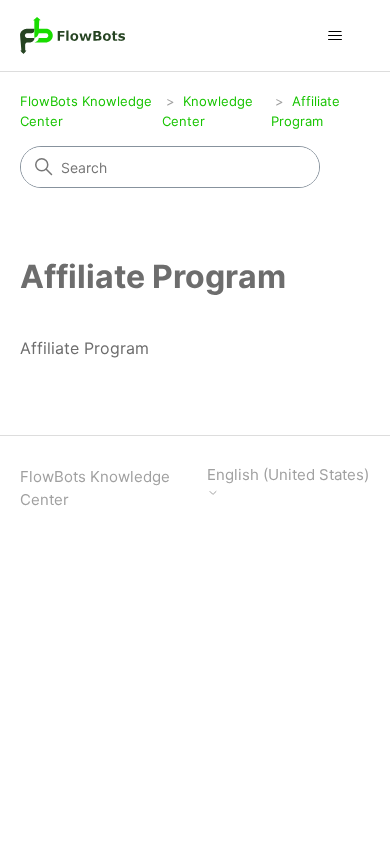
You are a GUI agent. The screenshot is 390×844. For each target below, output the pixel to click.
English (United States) (288, 475)
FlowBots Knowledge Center (95, 488)
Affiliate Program (84, 348)
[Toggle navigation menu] (335, 36)
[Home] (72, 35)
